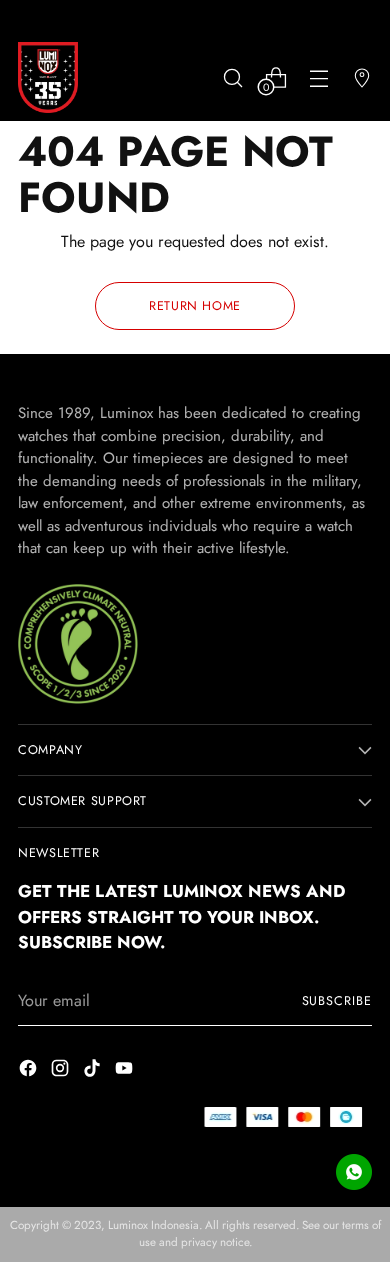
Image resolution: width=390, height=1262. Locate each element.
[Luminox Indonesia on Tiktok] (94, 1071)
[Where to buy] (361, 77)
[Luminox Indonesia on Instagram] (62, 1071)
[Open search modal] (232, 77)
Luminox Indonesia (153, 1225)
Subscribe (337, 1001)
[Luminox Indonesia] (48, 77)
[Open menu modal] (318, 77)
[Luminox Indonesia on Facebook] (30, 1071)
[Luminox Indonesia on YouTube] (126, 1071)
